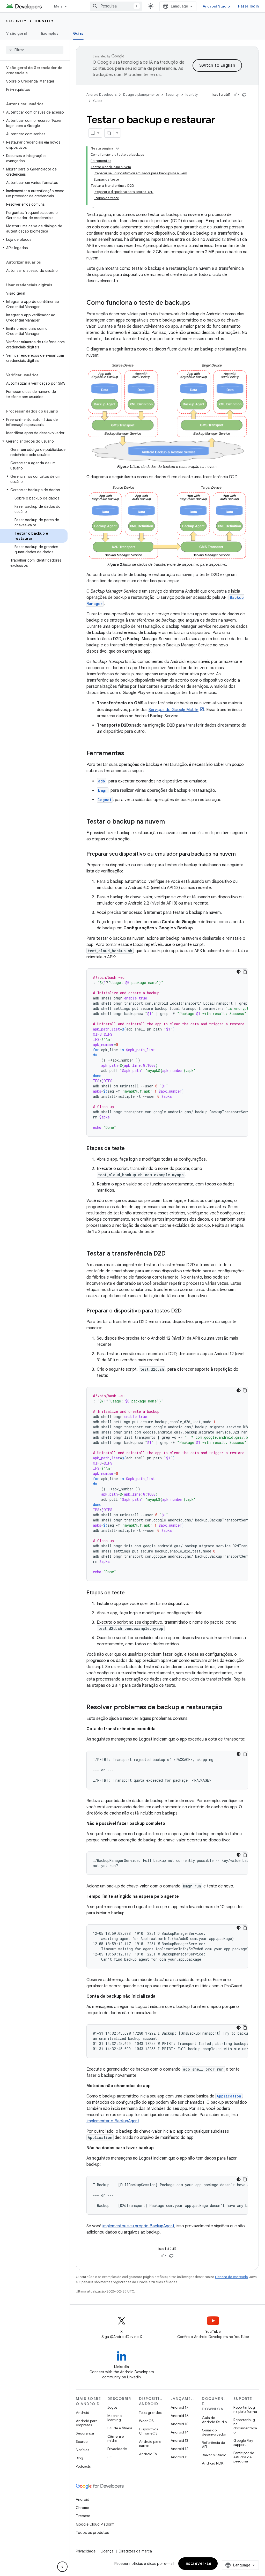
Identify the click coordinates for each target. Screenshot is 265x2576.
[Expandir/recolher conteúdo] (117, 148)
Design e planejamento (141, 95)
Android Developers (101, 95)
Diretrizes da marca (135, 2551)
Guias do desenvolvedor (214, 2432)
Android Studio (216, 6)
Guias (78, 33)
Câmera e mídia (116, 2438)
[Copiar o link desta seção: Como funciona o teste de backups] (195, 303)
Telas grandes (150, 2413)
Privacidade (117, 2449)
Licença (107, 2551)
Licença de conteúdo (231, 2277)
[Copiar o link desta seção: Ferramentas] (129, 754)
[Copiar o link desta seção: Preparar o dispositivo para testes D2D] (187, 1311)
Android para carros (150, 2444)
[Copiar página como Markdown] (109, 133)
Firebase (83, 2516)
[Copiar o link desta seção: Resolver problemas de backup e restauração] (227, 1708)
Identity (44, 21)
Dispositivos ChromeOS (148, 2431)
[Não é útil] (244, 95)
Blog (79, 2458)
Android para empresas (87, 2423)
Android (83, 2413)
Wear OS (146, 2421)
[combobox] (116, 6)
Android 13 (179, 2440)
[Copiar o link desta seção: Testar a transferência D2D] (171, 1254)
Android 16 (180, 2416)
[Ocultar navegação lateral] (62, 2567)
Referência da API (214, 2445)
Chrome (82, 2508)
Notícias (82, 2450)
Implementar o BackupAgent (113, 2121)
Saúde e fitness (120, 2428)
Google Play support (243, 2443)
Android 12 (179, 2449)
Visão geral (16, 33)
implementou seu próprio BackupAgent (138, 2226)
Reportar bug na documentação (245, 2426)
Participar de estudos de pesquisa (244, 2457)
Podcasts (83, 2466)
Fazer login (248, 6)
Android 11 (179, 2457)
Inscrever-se (198, 2564)
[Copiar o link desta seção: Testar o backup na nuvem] (170, 822)
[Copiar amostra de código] (245, 972)
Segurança (85, 2433)
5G (110, 2457)
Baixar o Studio (214, 2455)
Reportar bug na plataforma (245, 2409)
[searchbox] (35, 50)
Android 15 (179, 2424)
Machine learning (115, 2418)
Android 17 (179, 2407)
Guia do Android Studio (214, 2420)
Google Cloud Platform (95, 2524)
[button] (34, 112)
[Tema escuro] (239, 972)
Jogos (112, 2407)
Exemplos (50, 33)
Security (16, 21)
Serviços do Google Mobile (174, 710)
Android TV (148, 2454)
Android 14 (180, 2432)
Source (82, 2441)
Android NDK (213, 2463)
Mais (58, 6)
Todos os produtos (92, 2533)
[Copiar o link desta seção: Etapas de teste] (130, 1149)
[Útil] (237, 95)
